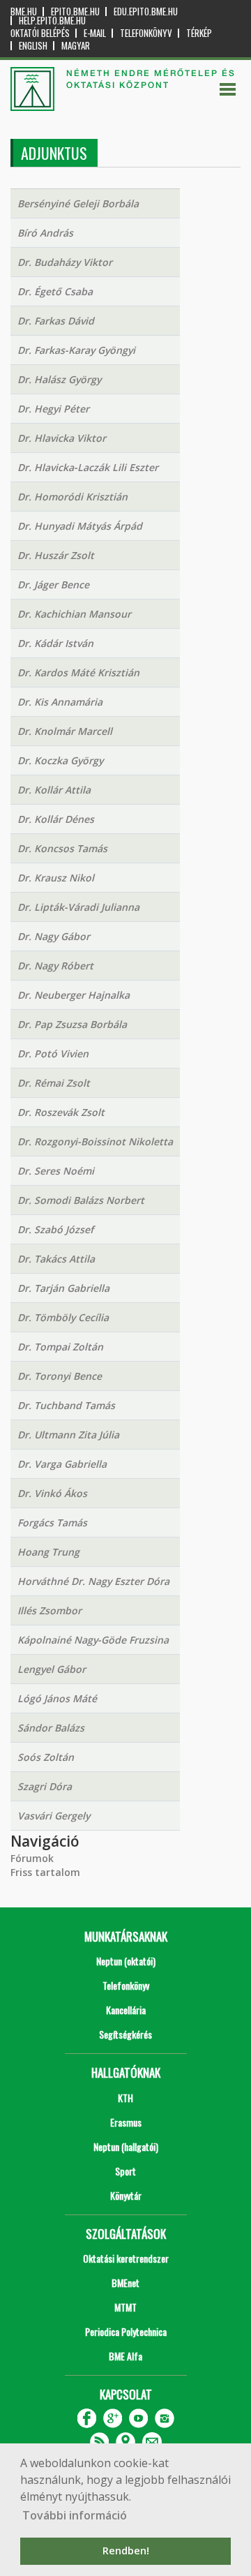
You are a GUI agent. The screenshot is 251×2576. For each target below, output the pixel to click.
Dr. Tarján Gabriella (63, 1288)
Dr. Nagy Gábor (54, 936)
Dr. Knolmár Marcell (65, 731)
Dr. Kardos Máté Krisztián (78, 672)
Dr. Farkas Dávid (56, 321)
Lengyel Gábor (52, 1669)
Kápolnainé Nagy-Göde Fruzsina (93, 1640)
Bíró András (45, 233)
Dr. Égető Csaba (55, 291)
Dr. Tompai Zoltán (60, 1347)
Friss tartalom (45, 1872)
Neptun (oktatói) (126, 1961)
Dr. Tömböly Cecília (63, 1317)
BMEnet (125, 2283)
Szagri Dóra (45, 1786)
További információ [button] (75, 2515)
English (33, 46)
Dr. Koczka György (60, 760)
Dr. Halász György (59, 379)
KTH (125, 2098)
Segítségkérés (125, 2034)
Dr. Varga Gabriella (62, 1464)
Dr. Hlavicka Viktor (62, 438)
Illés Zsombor (50, 1610)
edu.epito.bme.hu (146, 12)
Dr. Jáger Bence (53, 585)
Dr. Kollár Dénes (56, 819)
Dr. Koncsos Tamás (62, 848)
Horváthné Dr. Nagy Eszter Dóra (93, 1581)
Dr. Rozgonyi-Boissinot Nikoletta (95, 1141)
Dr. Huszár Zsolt (56, 555)
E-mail (95, 33)
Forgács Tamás (52, 1522)
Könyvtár (126, 2195)
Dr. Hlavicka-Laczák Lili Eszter (88, 467)
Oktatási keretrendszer (126, 2258)
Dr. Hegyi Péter (53, 409)
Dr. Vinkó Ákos (52, 1493)
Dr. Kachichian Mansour (74, 614)
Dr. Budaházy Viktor (65, 262)
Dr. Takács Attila (56, 1259)
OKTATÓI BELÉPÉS (40, 33)
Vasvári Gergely (54, 1816)
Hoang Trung (48, 1552)
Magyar (76, 46)
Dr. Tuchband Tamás (66, 1405)
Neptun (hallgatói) (126, 2146)
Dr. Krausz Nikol (56, 878)
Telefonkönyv (146, 33)
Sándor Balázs (51, 1728)
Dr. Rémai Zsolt (54, 1083)
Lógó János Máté (57, 1698)
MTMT (125, 2307)
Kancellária (126, 2010)
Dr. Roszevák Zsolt (61, 1112)
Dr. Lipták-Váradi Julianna (78, 907)
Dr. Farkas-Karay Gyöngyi (76, 350)
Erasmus (126, 2122)
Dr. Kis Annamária (60, 702)
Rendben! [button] (126, 2551)
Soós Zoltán (46, 1757)
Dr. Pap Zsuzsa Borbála (72, 1024)
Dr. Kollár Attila (54, 790)
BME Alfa (125, 2356)
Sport (125, 2171)
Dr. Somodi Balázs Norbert (81, 1200)
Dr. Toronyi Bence (60, 1376)
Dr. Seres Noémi (56, 1171)
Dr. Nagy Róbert (55, 966)
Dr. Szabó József (55, 1229)
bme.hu (24, 12)
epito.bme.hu (75, 12)
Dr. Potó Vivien (53, 1054)
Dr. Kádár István (55, 643)
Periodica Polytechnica (126, 2331)
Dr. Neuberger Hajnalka (74, 995)
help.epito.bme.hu (52, 21)
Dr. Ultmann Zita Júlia (68, 1435)
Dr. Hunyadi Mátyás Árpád (80, 526)
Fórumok (32, 1858)
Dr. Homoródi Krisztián (73, 497)
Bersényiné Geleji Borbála (78, 203)
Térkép (199, 33)
